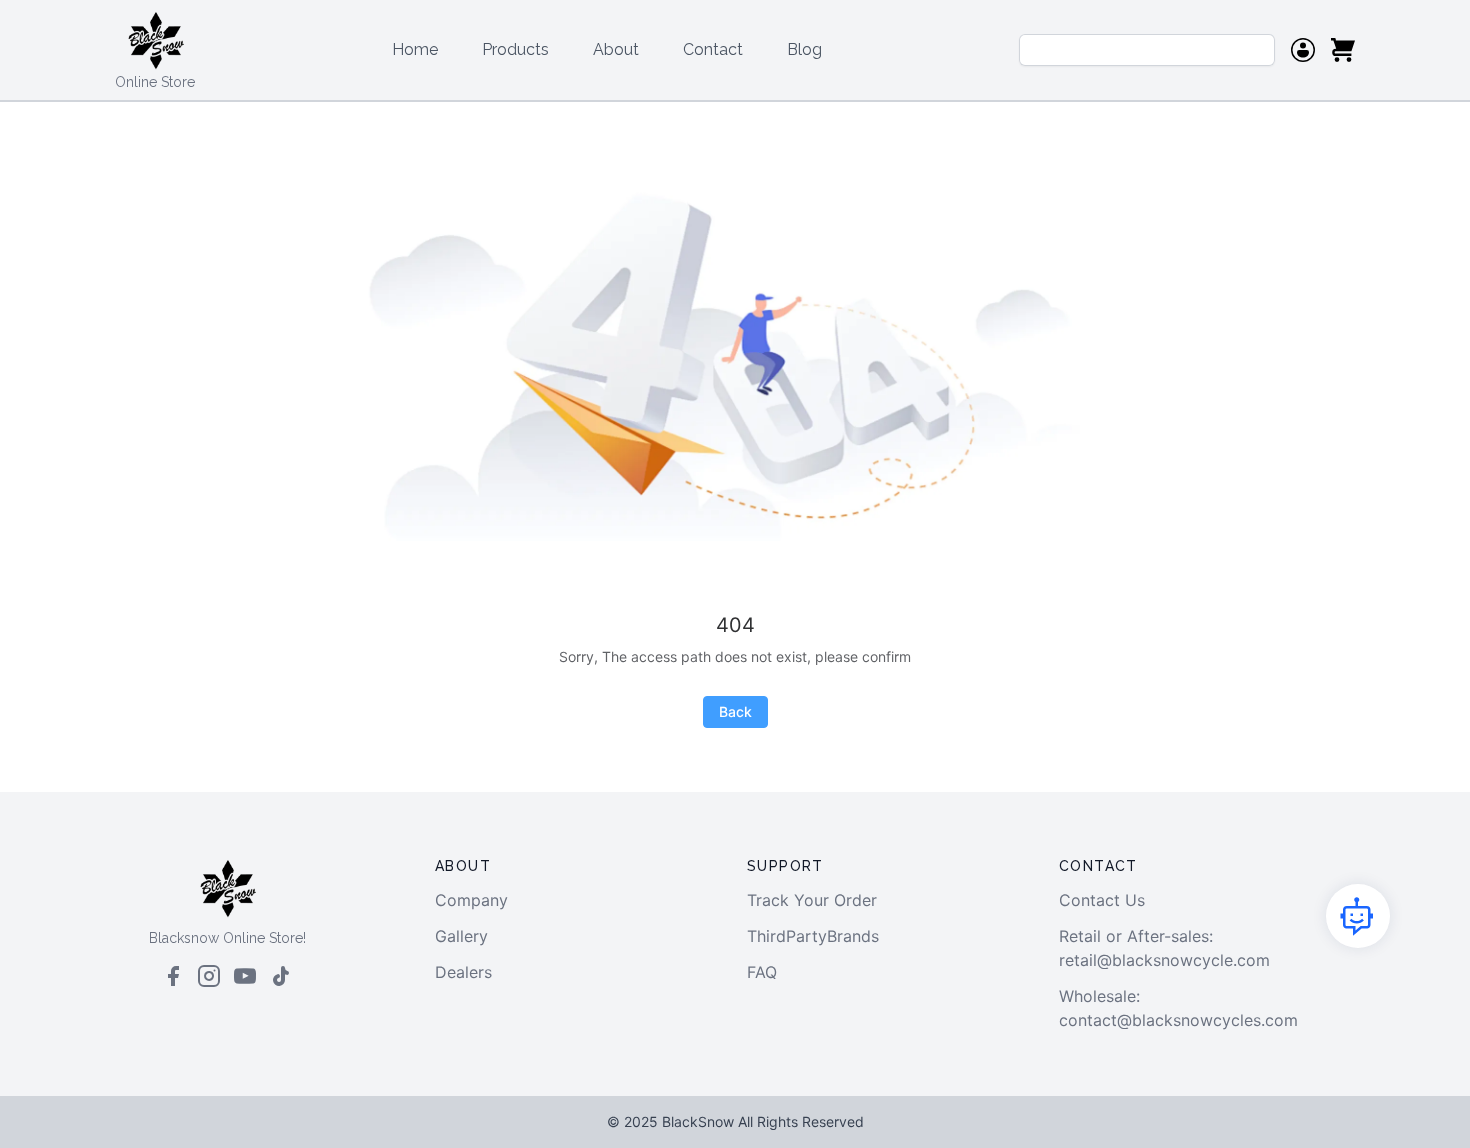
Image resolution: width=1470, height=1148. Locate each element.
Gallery (461, 936)
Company (471, 900)
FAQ (762, 972)
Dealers (463, 972)
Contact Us (1102, 900)
